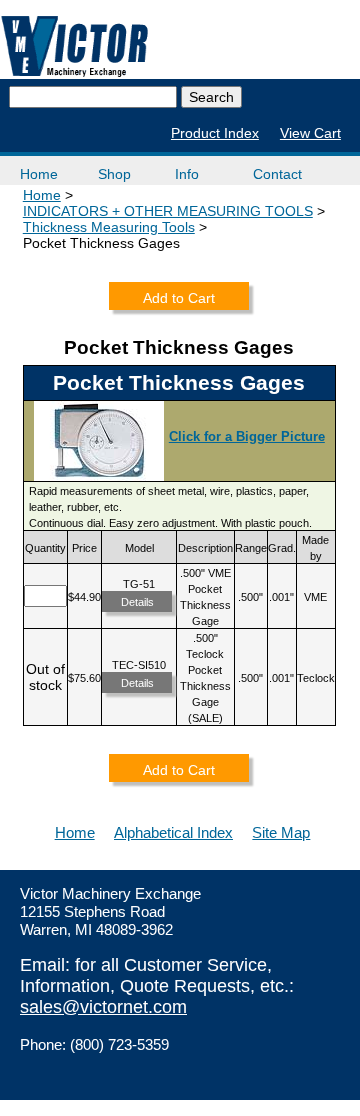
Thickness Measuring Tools (109, 227)
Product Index (215, 133)
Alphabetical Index (173, 832)
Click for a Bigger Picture (247, 436)
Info (187, 174)
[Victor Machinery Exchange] (75, 46)
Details (137, 602)
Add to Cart (179, 298)
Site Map (281, 832)
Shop (114, 174)
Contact (277, 174)
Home (39, 174)
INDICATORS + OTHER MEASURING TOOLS (168, 211)
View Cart (310, 133)
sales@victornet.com (103, 1007)
